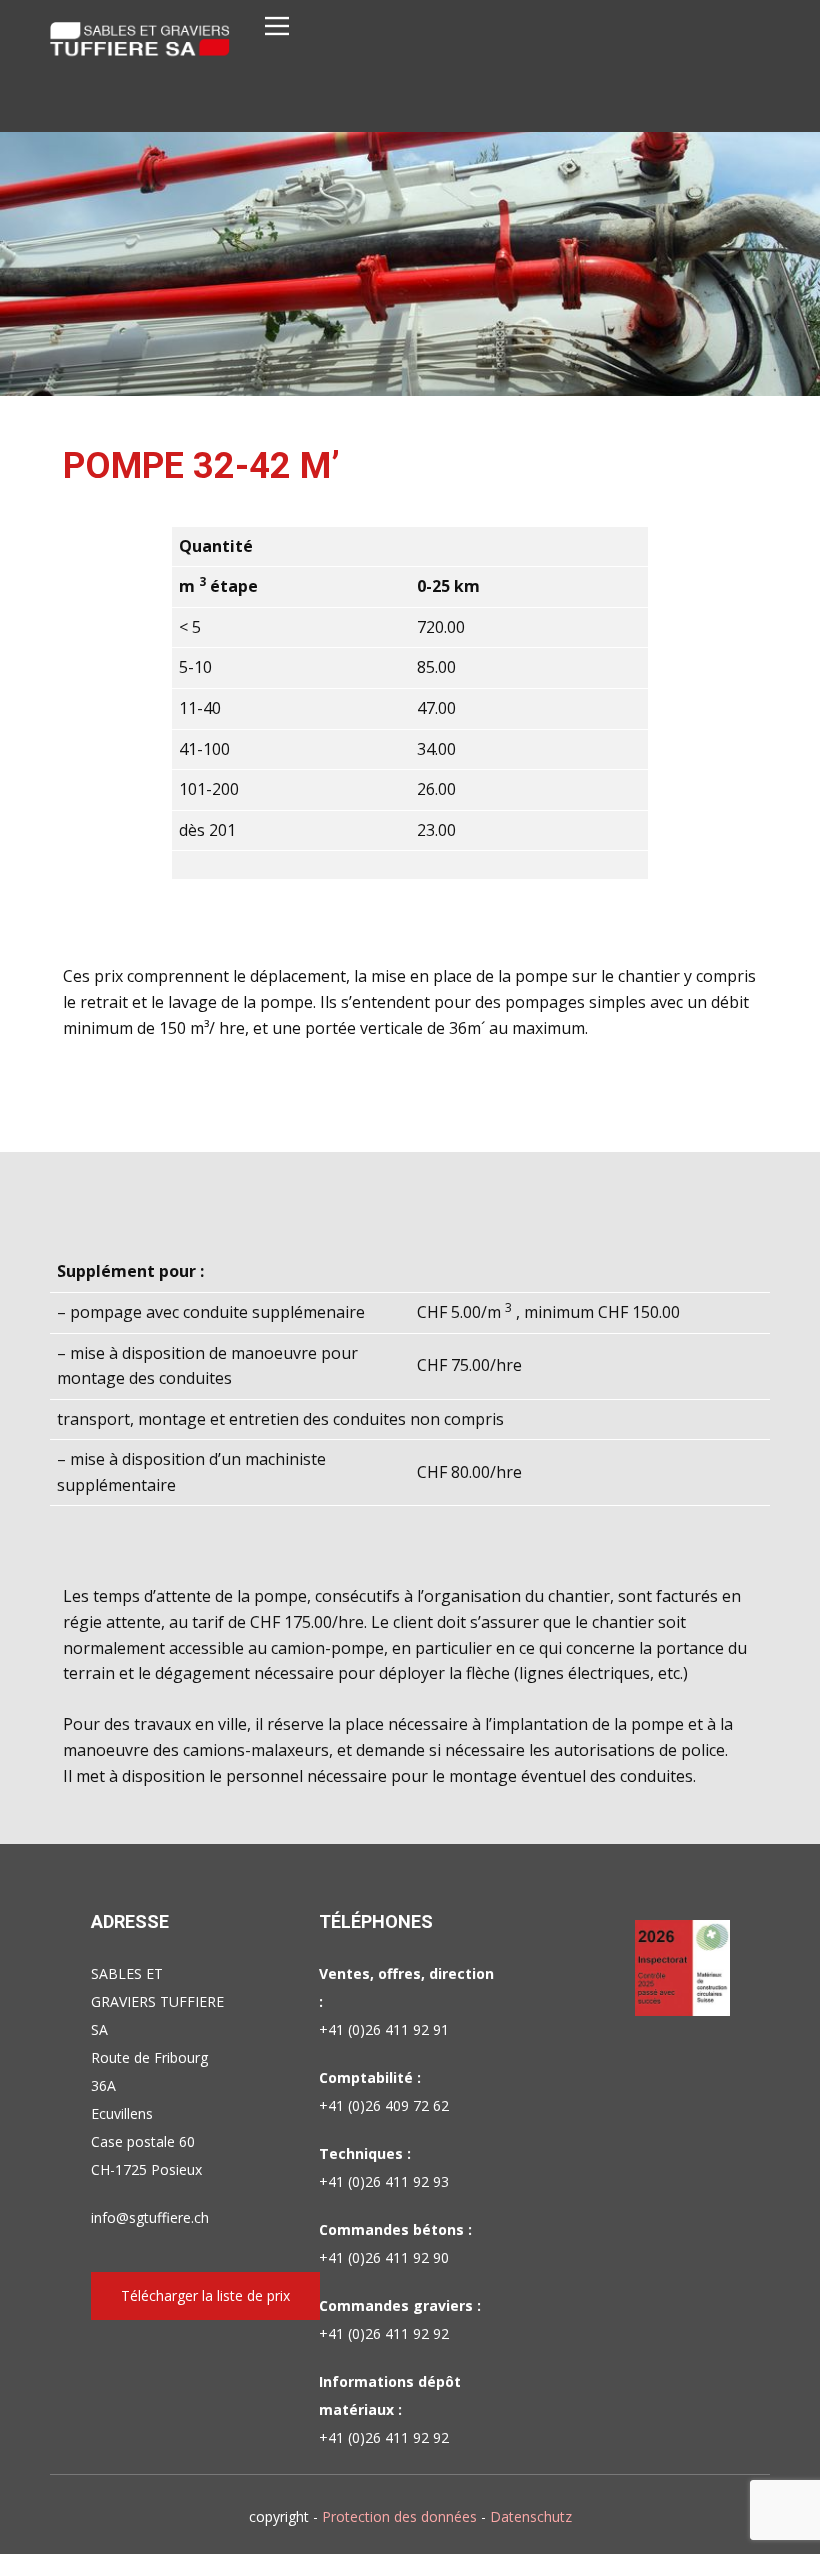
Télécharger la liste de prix (205, 2295)
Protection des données (399, 2516)
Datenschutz (531, 2516)
